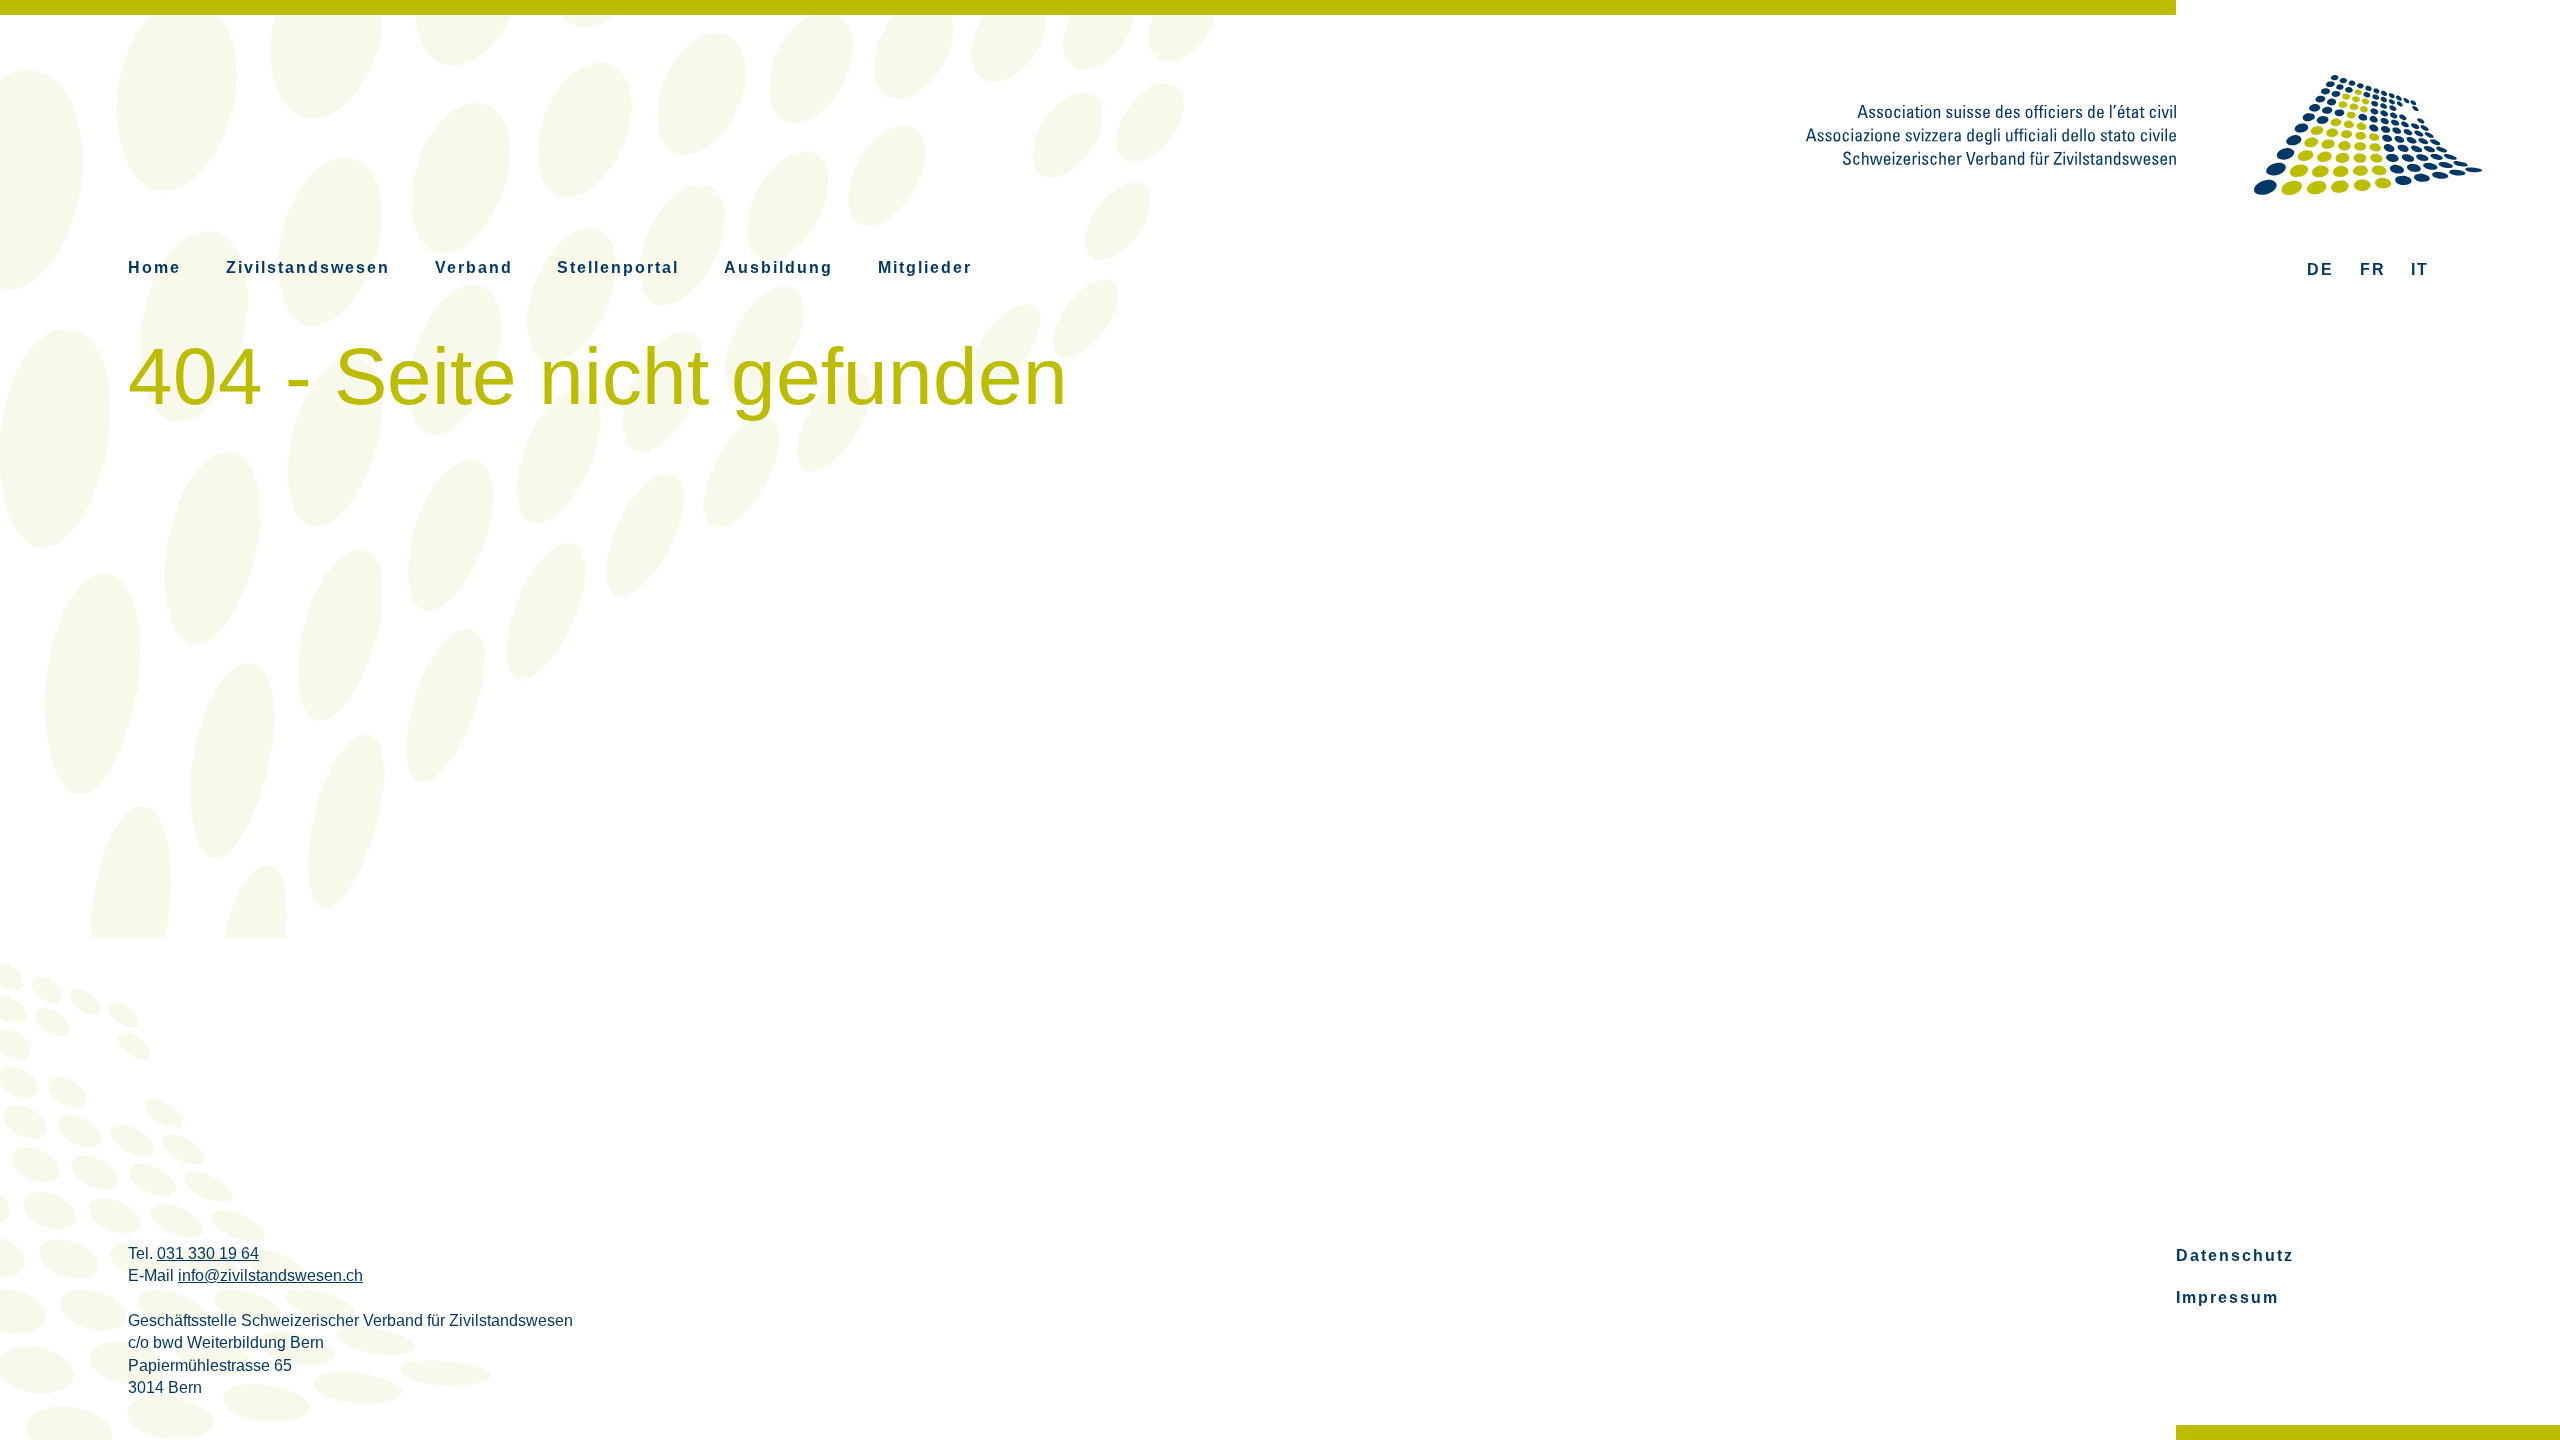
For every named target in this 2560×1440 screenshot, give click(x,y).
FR (2373, 269)
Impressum (2227, 1297)
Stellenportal (618, 267)
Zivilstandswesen (308, 267)
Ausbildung (778, 267)
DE (2320, 269)
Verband (474, 267)
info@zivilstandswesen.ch (270, 1275)
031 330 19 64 (208, 1253)
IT (2420, 269)
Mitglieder (925, 267)
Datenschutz (2235, 1255)
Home (154, 267)
